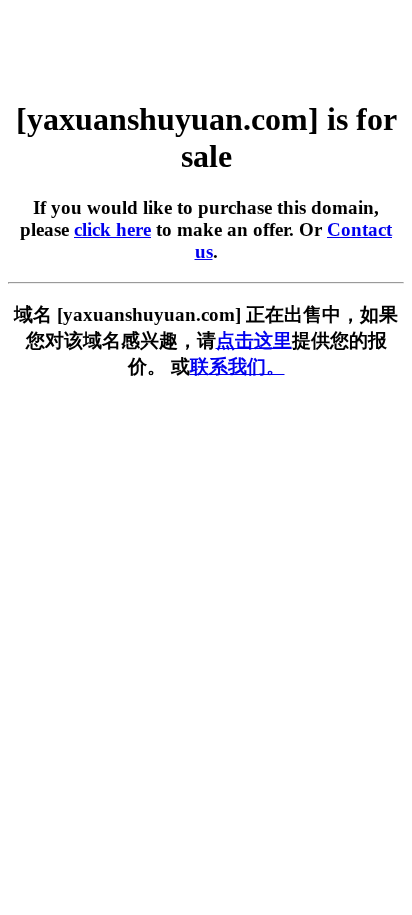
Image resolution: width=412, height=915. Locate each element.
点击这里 (254, 340)
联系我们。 (237, 366)
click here (112, 229)
